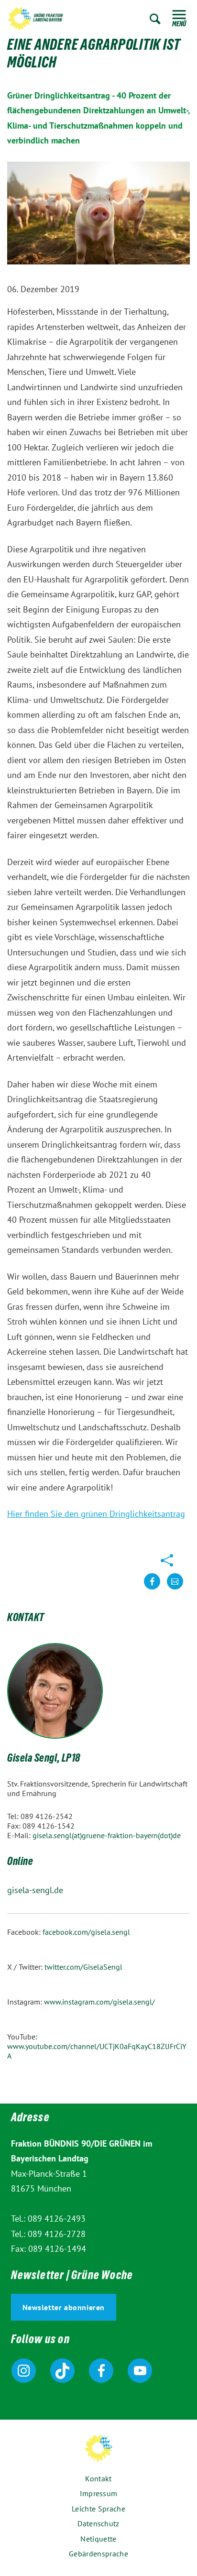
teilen (152, 1589)
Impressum (99, 2493)
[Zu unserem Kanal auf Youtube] (140, 2371)
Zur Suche (155, 19)
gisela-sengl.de (35, 1890)
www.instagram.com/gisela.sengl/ (99, 2002)
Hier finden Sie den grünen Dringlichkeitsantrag (96, 1514)
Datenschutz (98, 2523)
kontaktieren (175, 1589)
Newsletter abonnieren (64, 2307)
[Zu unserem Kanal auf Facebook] (101, 2371)
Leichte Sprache (98, 2509)
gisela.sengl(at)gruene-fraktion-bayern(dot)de (107, 1835)
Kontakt (98, 2478)
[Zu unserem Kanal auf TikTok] (62, 2371)
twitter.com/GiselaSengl (83, 1967)
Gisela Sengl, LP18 (44, 1759)
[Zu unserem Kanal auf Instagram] (24, 2371)
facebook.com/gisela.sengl (86, 1932)
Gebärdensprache (98, 2554)
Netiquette (98, 2539)
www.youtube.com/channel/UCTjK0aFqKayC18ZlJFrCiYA (97, 2051)
